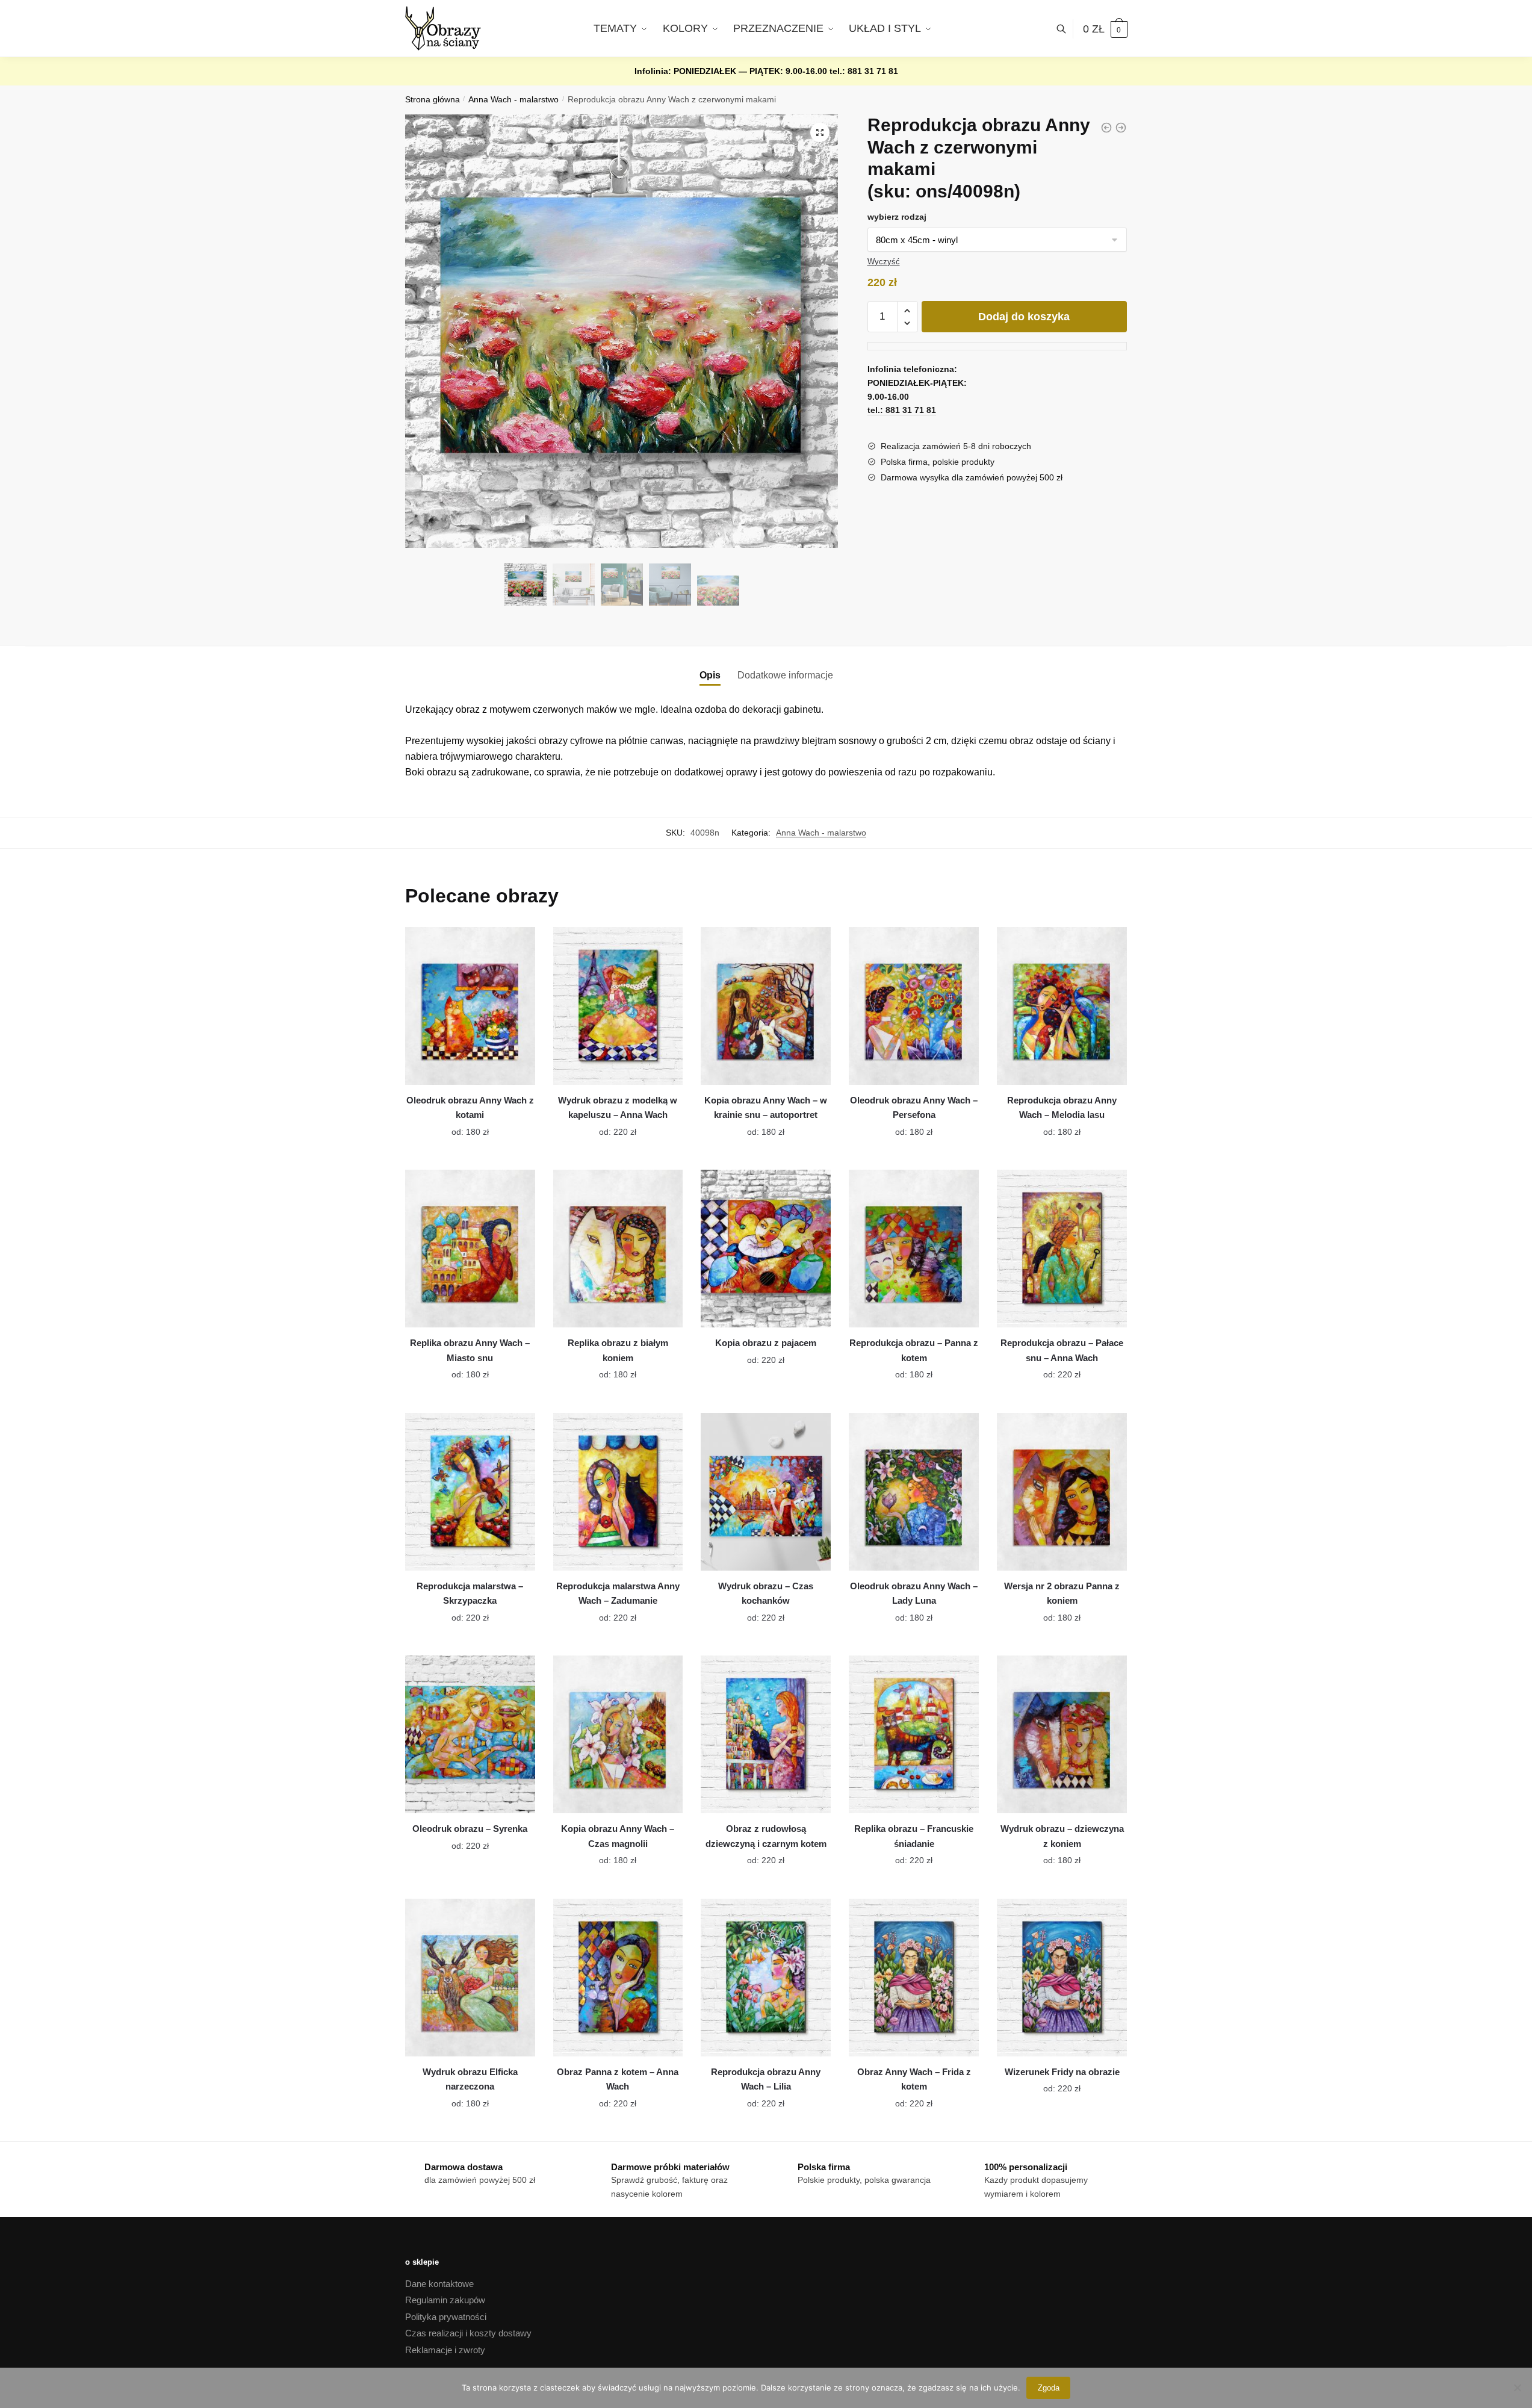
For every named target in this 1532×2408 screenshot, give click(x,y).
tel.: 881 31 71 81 (864, 71)
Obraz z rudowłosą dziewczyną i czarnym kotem (766, 1836)
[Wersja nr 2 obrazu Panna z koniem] (1062, 1492)
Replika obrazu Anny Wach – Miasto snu (470, 1350)
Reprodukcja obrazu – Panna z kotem (914, 1350)
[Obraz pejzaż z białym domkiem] (1106, 128)
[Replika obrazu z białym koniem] (618, 1249)
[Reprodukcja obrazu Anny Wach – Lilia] (766, 1978)
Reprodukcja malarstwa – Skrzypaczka (470, 1593)
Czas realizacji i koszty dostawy (468, 2333)
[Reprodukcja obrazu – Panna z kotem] (914, 1249)
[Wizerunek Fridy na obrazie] (1062, 1978)
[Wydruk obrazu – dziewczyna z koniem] (1062, 1734)
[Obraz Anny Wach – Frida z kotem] (914, 1978)
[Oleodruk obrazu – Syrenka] (470, 1734)
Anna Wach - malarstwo (513, 100)
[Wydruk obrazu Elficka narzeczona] (470, 1978)
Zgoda (1049, 2388)
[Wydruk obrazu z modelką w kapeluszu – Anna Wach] (618, 1006)
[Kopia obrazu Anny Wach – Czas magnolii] (618, 1734)
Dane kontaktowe (439, 2284)
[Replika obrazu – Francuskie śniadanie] (914, 1734)
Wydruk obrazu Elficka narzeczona (470, 2079)
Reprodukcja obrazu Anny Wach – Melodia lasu (1062, 1107)
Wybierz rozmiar (461, 1125)
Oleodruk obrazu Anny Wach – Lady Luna (914, 1593)
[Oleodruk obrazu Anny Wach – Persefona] (914, 1006)
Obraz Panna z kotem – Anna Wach (618, 2079)
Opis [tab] (710, 675)
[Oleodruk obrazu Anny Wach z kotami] (470, 1006)
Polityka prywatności (446, 2317)
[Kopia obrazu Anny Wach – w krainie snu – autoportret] (766, 1006)
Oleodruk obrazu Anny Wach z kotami (470, 1107)
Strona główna (433, 100)
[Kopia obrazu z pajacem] (766, 1249)
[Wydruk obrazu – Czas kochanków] (766, 1492)
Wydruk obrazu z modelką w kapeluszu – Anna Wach (618, 1107)
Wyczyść (884, 262)
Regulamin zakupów (445, 2300)
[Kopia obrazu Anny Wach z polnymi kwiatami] (1121, 128)
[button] (820, 132)
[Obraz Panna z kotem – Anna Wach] (618, 1978)
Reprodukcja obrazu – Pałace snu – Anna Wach (1062, 1350)
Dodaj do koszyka (1024, 317)
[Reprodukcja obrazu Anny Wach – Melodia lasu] (1062, 1006)
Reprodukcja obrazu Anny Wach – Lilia (766, 2079)
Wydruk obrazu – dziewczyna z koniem (1062, 1836)
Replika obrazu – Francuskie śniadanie (914, 1836)
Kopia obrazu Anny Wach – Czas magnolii (618, 1836)
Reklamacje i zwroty (445, 2350)
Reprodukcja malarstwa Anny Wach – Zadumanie (618, 1593)
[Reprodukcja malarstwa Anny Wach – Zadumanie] (618, 1492)
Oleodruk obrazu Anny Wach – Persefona (914, 1107)
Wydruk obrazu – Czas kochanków (766, 1593)
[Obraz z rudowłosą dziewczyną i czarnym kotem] (766, 1734)
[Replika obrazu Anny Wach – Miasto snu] (470, 1249)
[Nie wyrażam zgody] (1517, 2388)
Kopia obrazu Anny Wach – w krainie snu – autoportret (766, 1107)
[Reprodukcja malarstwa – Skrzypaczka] (470, 1492)
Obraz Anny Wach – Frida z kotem (914, 2079)
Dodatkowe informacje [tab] (785, 675)
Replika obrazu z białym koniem (618, 1350)
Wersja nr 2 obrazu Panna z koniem (1062, 1593)
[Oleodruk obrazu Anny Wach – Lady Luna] (914, 1492)
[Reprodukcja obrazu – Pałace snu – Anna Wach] (1062, 1249)
